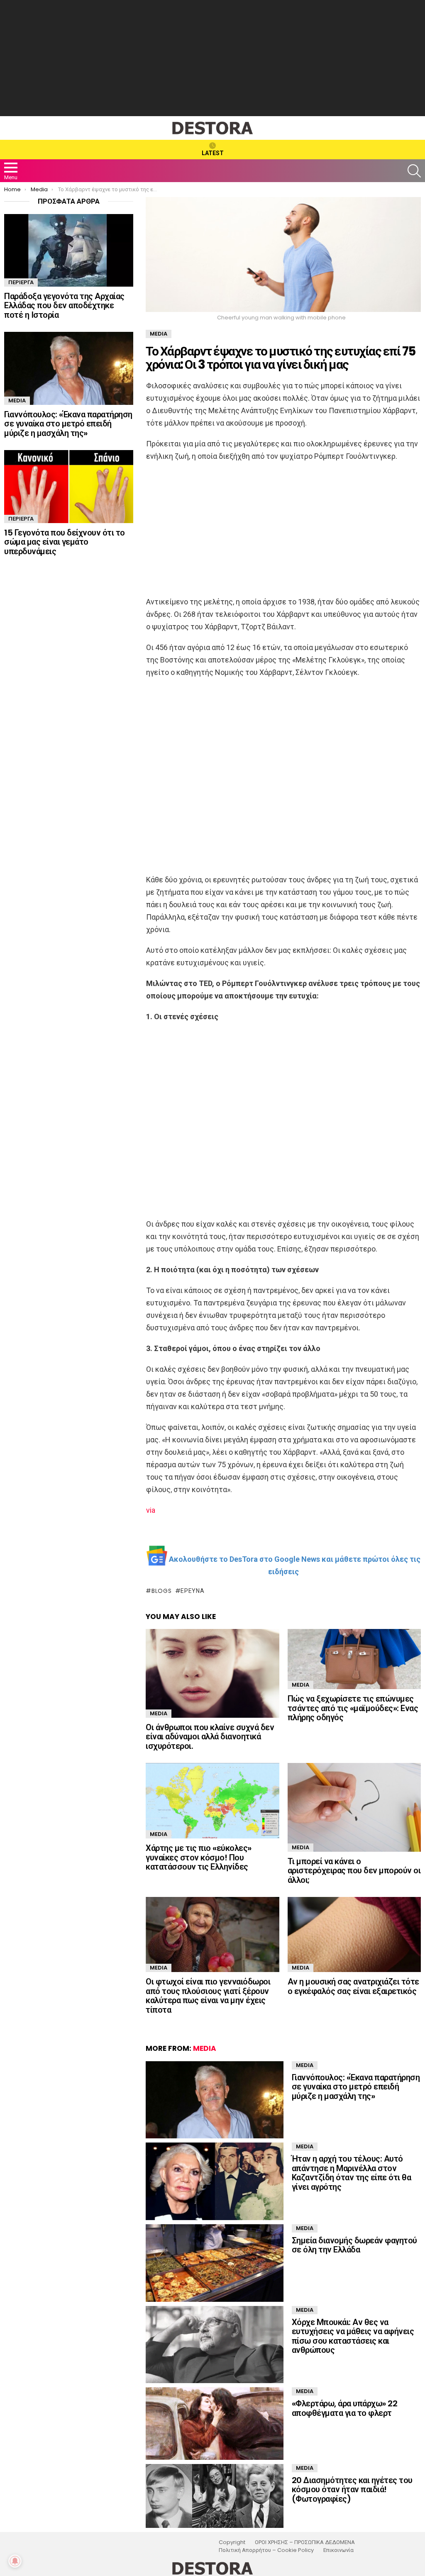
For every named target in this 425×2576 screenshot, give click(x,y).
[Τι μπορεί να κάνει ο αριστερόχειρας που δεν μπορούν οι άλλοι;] (354, 1807)
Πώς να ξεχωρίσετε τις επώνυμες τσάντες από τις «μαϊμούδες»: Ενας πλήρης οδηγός (353, 1708)
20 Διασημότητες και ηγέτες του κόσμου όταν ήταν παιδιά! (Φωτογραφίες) (352, 2490)
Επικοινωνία (338, 2550)
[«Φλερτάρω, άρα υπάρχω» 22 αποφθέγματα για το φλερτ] (214, 2424)
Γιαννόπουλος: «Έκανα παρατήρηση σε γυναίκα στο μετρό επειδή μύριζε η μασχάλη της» (356, 2087)
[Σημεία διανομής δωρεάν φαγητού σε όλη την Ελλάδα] (214, 2263)
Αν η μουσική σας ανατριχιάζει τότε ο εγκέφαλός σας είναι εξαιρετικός (353, 1986)
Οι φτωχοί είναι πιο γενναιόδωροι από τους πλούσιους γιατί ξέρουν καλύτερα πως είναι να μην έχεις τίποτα (208, 1996)
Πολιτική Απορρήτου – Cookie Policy (266, 2550)
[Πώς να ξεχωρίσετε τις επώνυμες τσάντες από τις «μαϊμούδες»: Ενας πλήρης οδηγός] (354, 1659)
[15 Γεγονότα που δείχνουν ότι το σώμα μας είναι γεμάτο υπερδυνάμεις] (69, 486)
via (151, 1510)
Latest (213, 153)
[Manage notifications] (15, 2561)
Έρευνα (192, 1591)
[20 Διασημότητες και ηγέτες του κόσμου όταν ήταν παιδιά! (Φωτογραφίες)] (214, 2496)
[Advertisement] (212, 58)
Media (159, 1713)
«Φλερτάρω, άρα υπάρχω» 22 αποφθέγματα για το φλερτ (345, 2408)
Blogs (161, 1591)
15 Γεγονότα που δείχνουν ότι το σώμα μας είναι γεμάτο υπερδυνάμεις (65, 542)
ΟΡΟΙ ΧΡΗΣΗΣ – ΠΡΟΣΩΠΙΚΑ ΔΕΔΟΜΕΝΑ (305, 2542)
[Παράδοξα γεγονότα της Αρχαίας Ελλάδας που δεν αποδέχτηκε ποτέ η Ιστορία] (69, 250)
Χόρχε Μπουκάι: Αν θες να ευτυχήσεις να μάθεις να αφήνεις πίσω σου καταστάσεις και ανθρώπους (353, 2336)
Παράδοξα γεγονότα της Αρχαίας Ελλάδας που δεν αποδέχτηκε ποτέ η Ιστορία (64, 306)
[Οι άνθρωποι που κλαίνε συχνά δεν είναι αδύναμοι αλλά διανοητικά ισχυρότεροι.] (212, 1673)
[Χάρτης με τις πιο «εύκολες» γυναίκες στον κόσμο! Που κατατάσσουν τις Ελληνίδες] (212, 1801)
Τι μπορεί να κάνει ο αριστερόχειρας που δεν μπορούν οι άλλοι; (354, 1871)
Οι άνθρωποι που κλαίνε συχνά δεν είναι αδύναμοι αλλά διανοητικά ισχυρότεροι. (210, 1737)
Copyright (232, 2542)
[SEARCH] (414, 171)
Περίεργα (21, 282)
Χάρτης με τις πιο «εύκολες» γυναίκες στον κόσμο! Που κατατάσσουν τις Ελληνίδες (199, 1857)
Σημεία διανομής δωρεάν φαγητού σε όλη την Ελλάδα (354, 2245)
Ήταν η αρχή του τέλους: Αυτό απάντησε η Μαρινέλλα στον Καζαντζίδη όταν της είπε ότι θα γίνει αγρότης (352, 2173)
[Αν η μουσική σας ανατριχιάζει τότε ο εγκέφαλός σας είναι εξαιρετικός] (354, 1934)
